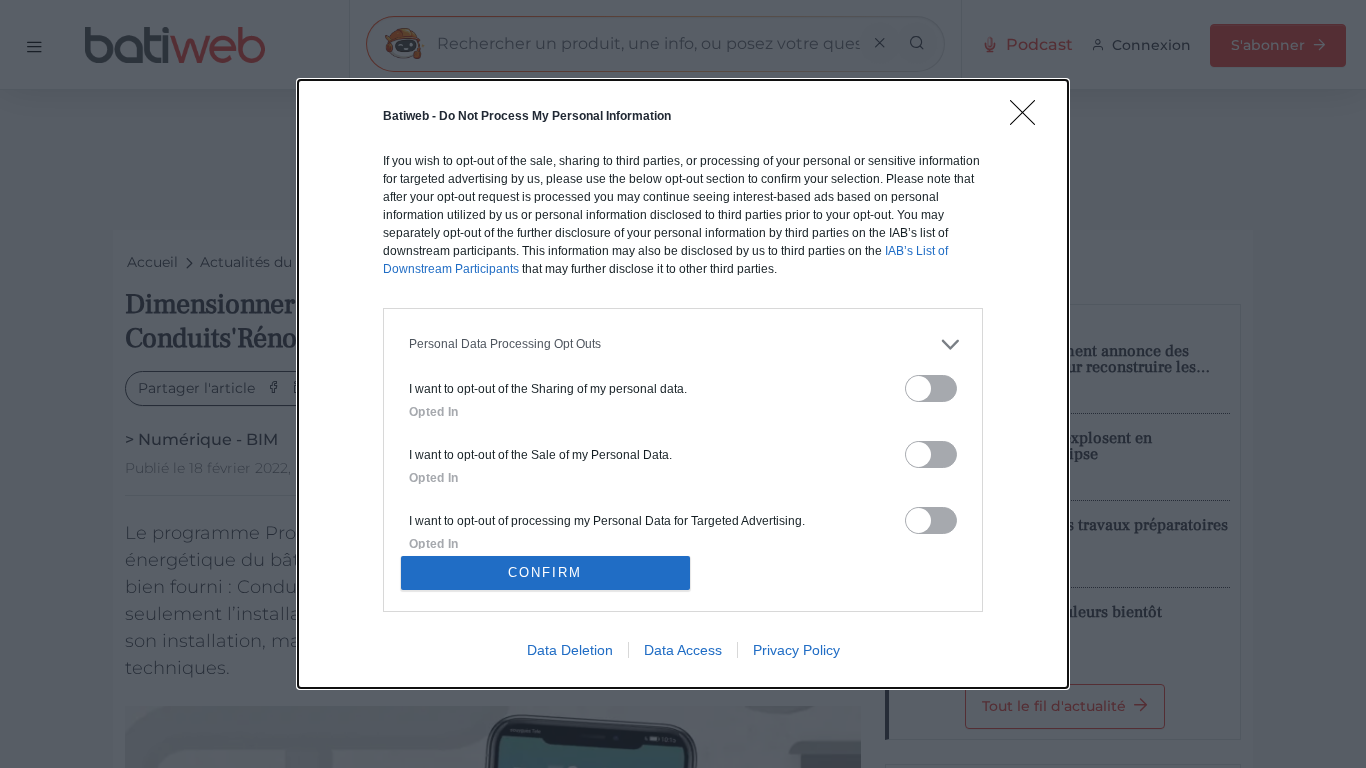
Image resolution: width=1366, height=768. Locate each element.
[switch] (931, 388)
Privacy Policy (796, 650)
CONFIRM (545, 572)
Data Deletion (570, 650)
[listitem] (683, 344)
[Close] (1029, 119)
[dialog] (683, 384)
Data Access (683, 650)
